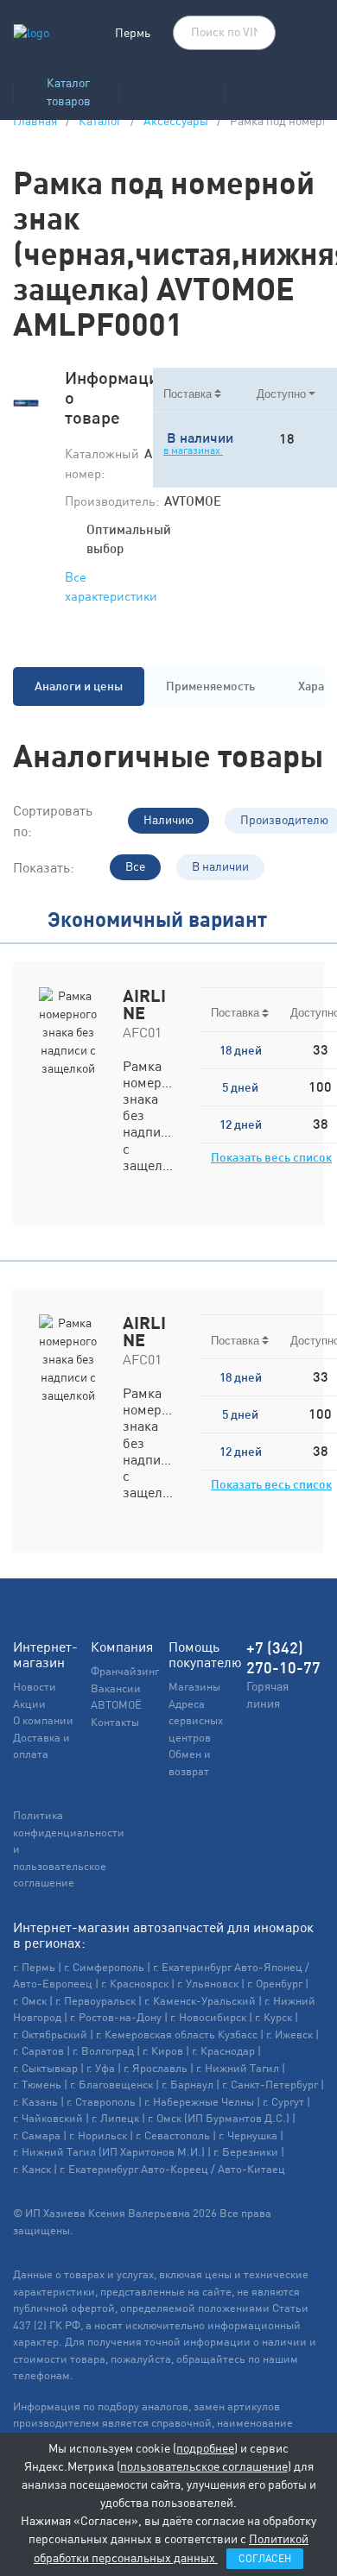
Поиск (254, 34)
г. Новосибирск (208, 2017)
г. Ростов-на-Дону (116, 2017)
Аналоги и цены (79, 686)
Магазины (194, 1687)
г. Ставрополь (101, 2102)
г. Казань (35, 2102)
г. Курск (273, 2017)
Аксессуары (176, 121)
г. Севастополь (173, 2135)
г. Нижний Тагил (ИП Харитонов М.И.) (109, 2152)
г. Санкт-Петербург (270, 2085)
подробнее (205, 2448)
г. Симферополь (104, 1967)
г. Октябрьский (50, 2034)
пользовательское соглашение (204, 2466)
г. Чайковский (48, 2118)
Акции (29, 1704)
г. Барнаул (188, 2085)
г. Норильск (98, 2135)
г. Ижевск (289, 2034)
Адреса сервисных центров (196, 1721)
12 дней (241, 1124)
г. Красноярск (135, 1984)
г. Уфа (101, 2068)
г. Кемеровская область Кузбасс (177, 2034)
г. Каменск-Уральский (200, 2001)
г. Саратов (38, 2051)
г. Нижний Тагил (238, 2068)
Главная (35, 121)
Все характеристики (111, 587)
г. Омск (30, 2001)
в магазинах (193, 450)
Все (135, 866)
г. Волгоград (103, 2051)
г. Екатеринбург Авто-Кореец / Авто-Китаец (172, 2169)
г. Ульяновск (208, 1984)
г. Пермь (34, 1967)
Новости (35, 1687)
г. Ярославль (156, 2068)
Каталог (100, 121)
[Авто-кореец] (172, 88)
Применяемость (210, 686)
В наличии (220, 866)
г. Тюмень (37, 2085)
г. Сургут (283, 2102)
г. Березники (246, 2152)
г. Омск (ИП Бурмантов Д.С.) (219, 2118)
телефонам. (43, 2375)
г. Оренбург (275, 1984)
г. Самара (37, 2135)
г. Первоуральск (95, 2001)
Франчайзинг (125, 1671)
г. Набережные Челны (199, 2102)
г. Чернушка (248, 2135)
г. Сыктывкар (45, 2068)
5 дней (240, 1087)
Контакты (115, 1722)
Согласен (265, 2559)
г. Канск (32, 2169)
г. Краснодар (223, 2051)
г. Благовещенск (111, 2085)
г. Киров (163, 2051)
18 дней (241, 1050)
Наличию (168, 820)
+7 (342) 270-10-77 (283, 1658)
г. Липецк (115, 2118)
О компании (43, 1720)
